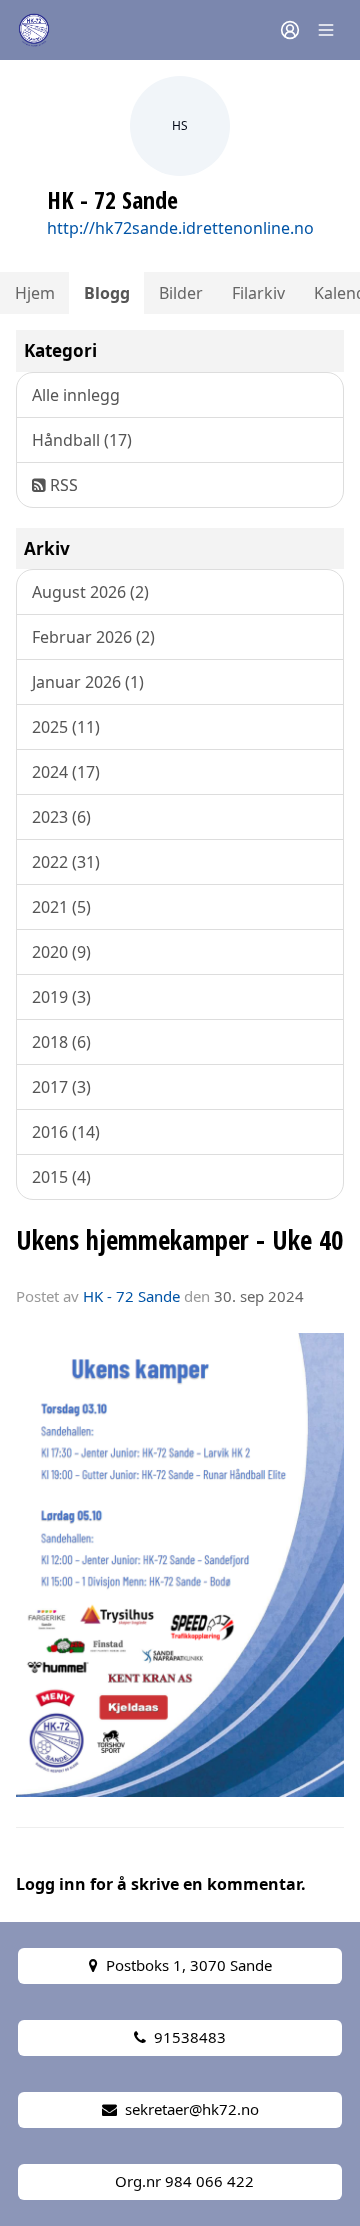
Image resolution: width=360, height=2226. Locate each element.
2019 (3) (61, 997)
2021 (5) (61, 907)
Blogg (107, 293)
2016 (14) (66, 1132)
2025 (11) (66, 727)
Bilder (181, 293)
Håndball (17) (82, 440)
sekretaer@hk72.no (192, 2109)
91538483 (190, 2037)
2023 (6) (61, 817)
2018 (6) (61, 1042)
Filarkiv (258, 293)
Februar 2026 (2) (93, 637)
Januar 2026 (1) (88, 682)
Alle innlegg (76, 395)
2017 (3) (61, 1087)
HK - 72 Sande (131, 1296)
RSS (62, 485)
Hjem (35, 293)
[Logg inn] (290, 30)
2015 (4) (61, 1177)
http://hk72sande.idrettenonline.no (180, 228)
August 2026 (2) (90, 592)
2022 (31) (66, 862)
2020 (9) (61, 952)
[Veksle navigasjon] (326, 30)
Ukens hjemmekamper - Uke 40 (179, 1239)
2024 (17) (66, 772)
